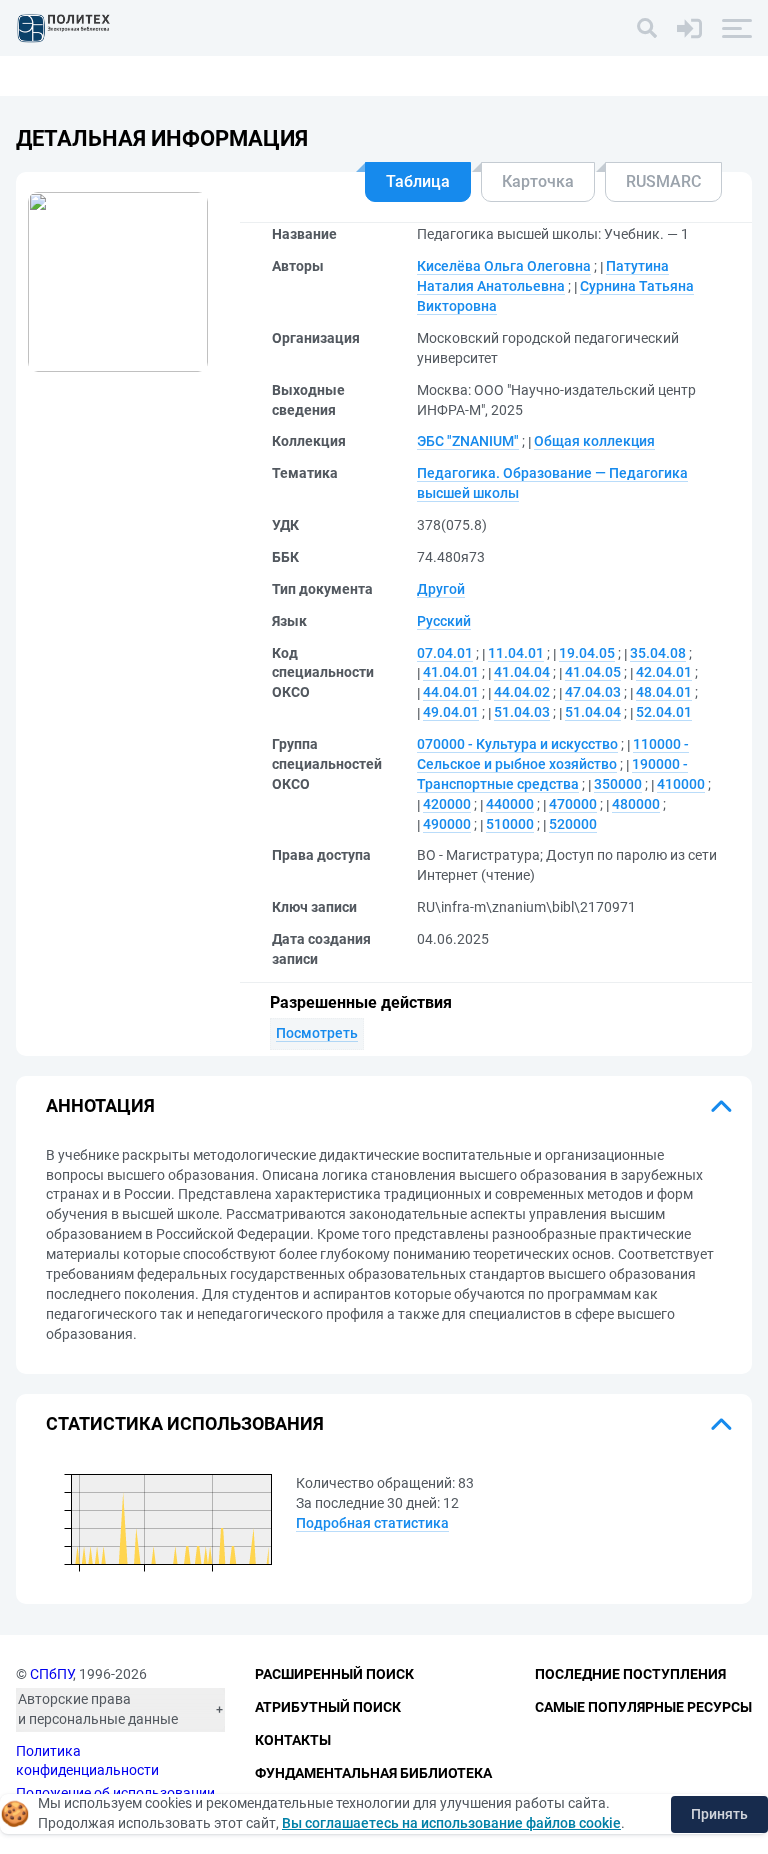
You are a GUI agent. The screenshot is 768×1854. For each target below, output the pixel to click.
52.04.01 (664, 712)
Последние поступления (630, 1674)
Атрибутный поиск (328, 1707)
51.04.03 (522, 712)
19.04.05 (587, 653)
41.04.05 (593, 672)
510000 (510, 824)
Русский (444, 621)
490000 (447, 824)
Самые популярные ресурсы (643, 1707)
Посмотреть (317, 1033)
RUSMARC (663, 181)
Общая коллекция (594, 441)
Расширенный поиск (334, 1674)
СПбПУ (51, 1674)
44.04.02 (522, 692)
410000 (681, 784)
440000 (510, 804)
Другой (441, 589)
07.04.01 (445, 653)
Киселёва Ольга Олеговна (504, 266)
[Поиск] (647, 28)
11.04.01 (516, 653)
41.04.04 (522, 672)
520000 (573, 824)
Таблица (418, 181)
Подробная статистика (372, 1523)
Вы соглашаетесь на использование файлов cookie (451, 1823)
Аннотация (100, 1105)
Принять (719, 1814)
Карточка (538, 181)
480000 (636, 804)
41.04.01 (451, 672)
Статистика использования (185, 1423)
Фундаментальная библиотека (373, 1773)
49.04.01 (451, 712)
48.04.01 (664, 692)
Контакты (293, 1740)
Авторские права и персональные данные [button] (98, 1709)
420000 (447, 804)
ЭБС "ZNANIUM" (468, 441)
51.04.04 (593, 712)
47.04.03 (593, 692)
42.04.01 (664, 672)
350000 (618, 784)
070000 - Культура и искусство (517, 744)
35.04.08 (658, 653)
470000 (573, 804)
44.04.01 (451, 692)
